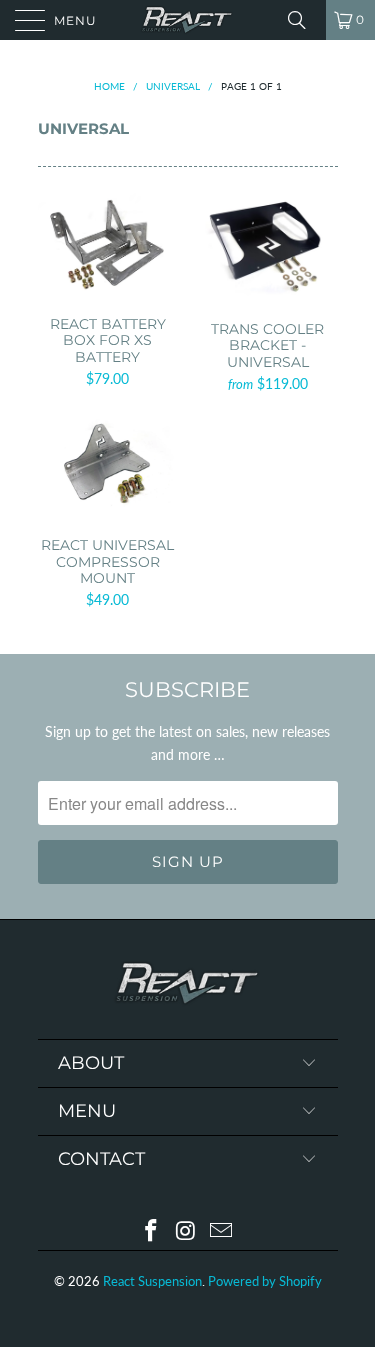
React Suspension (152, 1281)
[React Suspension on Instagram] (187, 1231)
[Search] (304, 20)
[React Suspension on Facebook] (152, 1231)
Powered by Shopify (265, 1281)
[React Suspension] (188, 20)
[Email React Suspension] (221, 1231)
